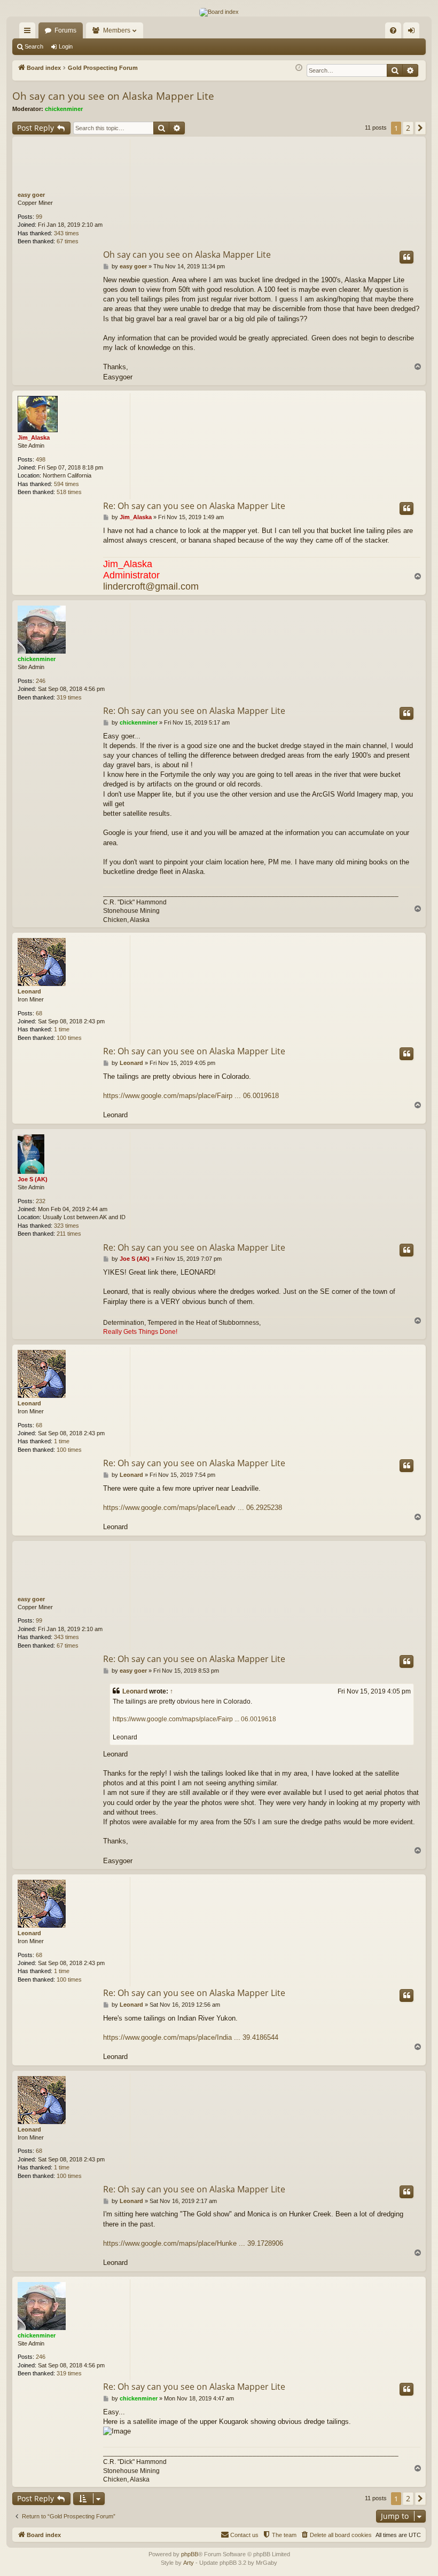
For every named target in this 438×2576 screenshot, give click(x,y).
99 (39, 217)
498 (41, 459)
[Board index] (219, 12)
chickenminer (64, 109)
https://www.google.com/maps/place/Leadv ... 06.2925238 (193, 1508)
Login (66, 46)
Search (34, 46)
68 (39, 1013)
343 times (67, 233)
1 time (62, 1029)
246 (41, 681)
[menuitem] (393, 30)
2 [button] (408, 128)
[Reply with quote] (406, 257)
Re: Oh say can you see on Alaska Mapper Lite (194, 506)
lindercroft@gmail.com (151, 586)
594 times (67, 484)
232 (41, 1201)
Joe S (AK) (33, 1179)
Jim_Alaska (34, 438)
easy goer (31, 195)
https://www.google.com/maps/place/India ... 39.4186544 (191, 2037)
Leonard (29, 991)
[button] (420, 128)
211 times (69, 1234)
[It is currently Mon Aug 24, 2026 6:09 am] (299, 68)
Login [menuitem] (413, 33)
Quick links (29, 33)
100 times (69, 1038)
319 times (69, 697)
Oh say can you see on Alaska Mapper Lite (113, 96)
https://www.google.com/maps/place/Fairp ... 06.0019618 (191, 1096)
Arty (189, 2563)
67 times (68, 241)
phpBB (190, 2554)
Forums (65, 30)
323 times (67, 1226)
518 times (69, 492)
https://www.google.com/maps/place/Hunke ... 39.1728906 (193, 2243)
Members (117, 30)
